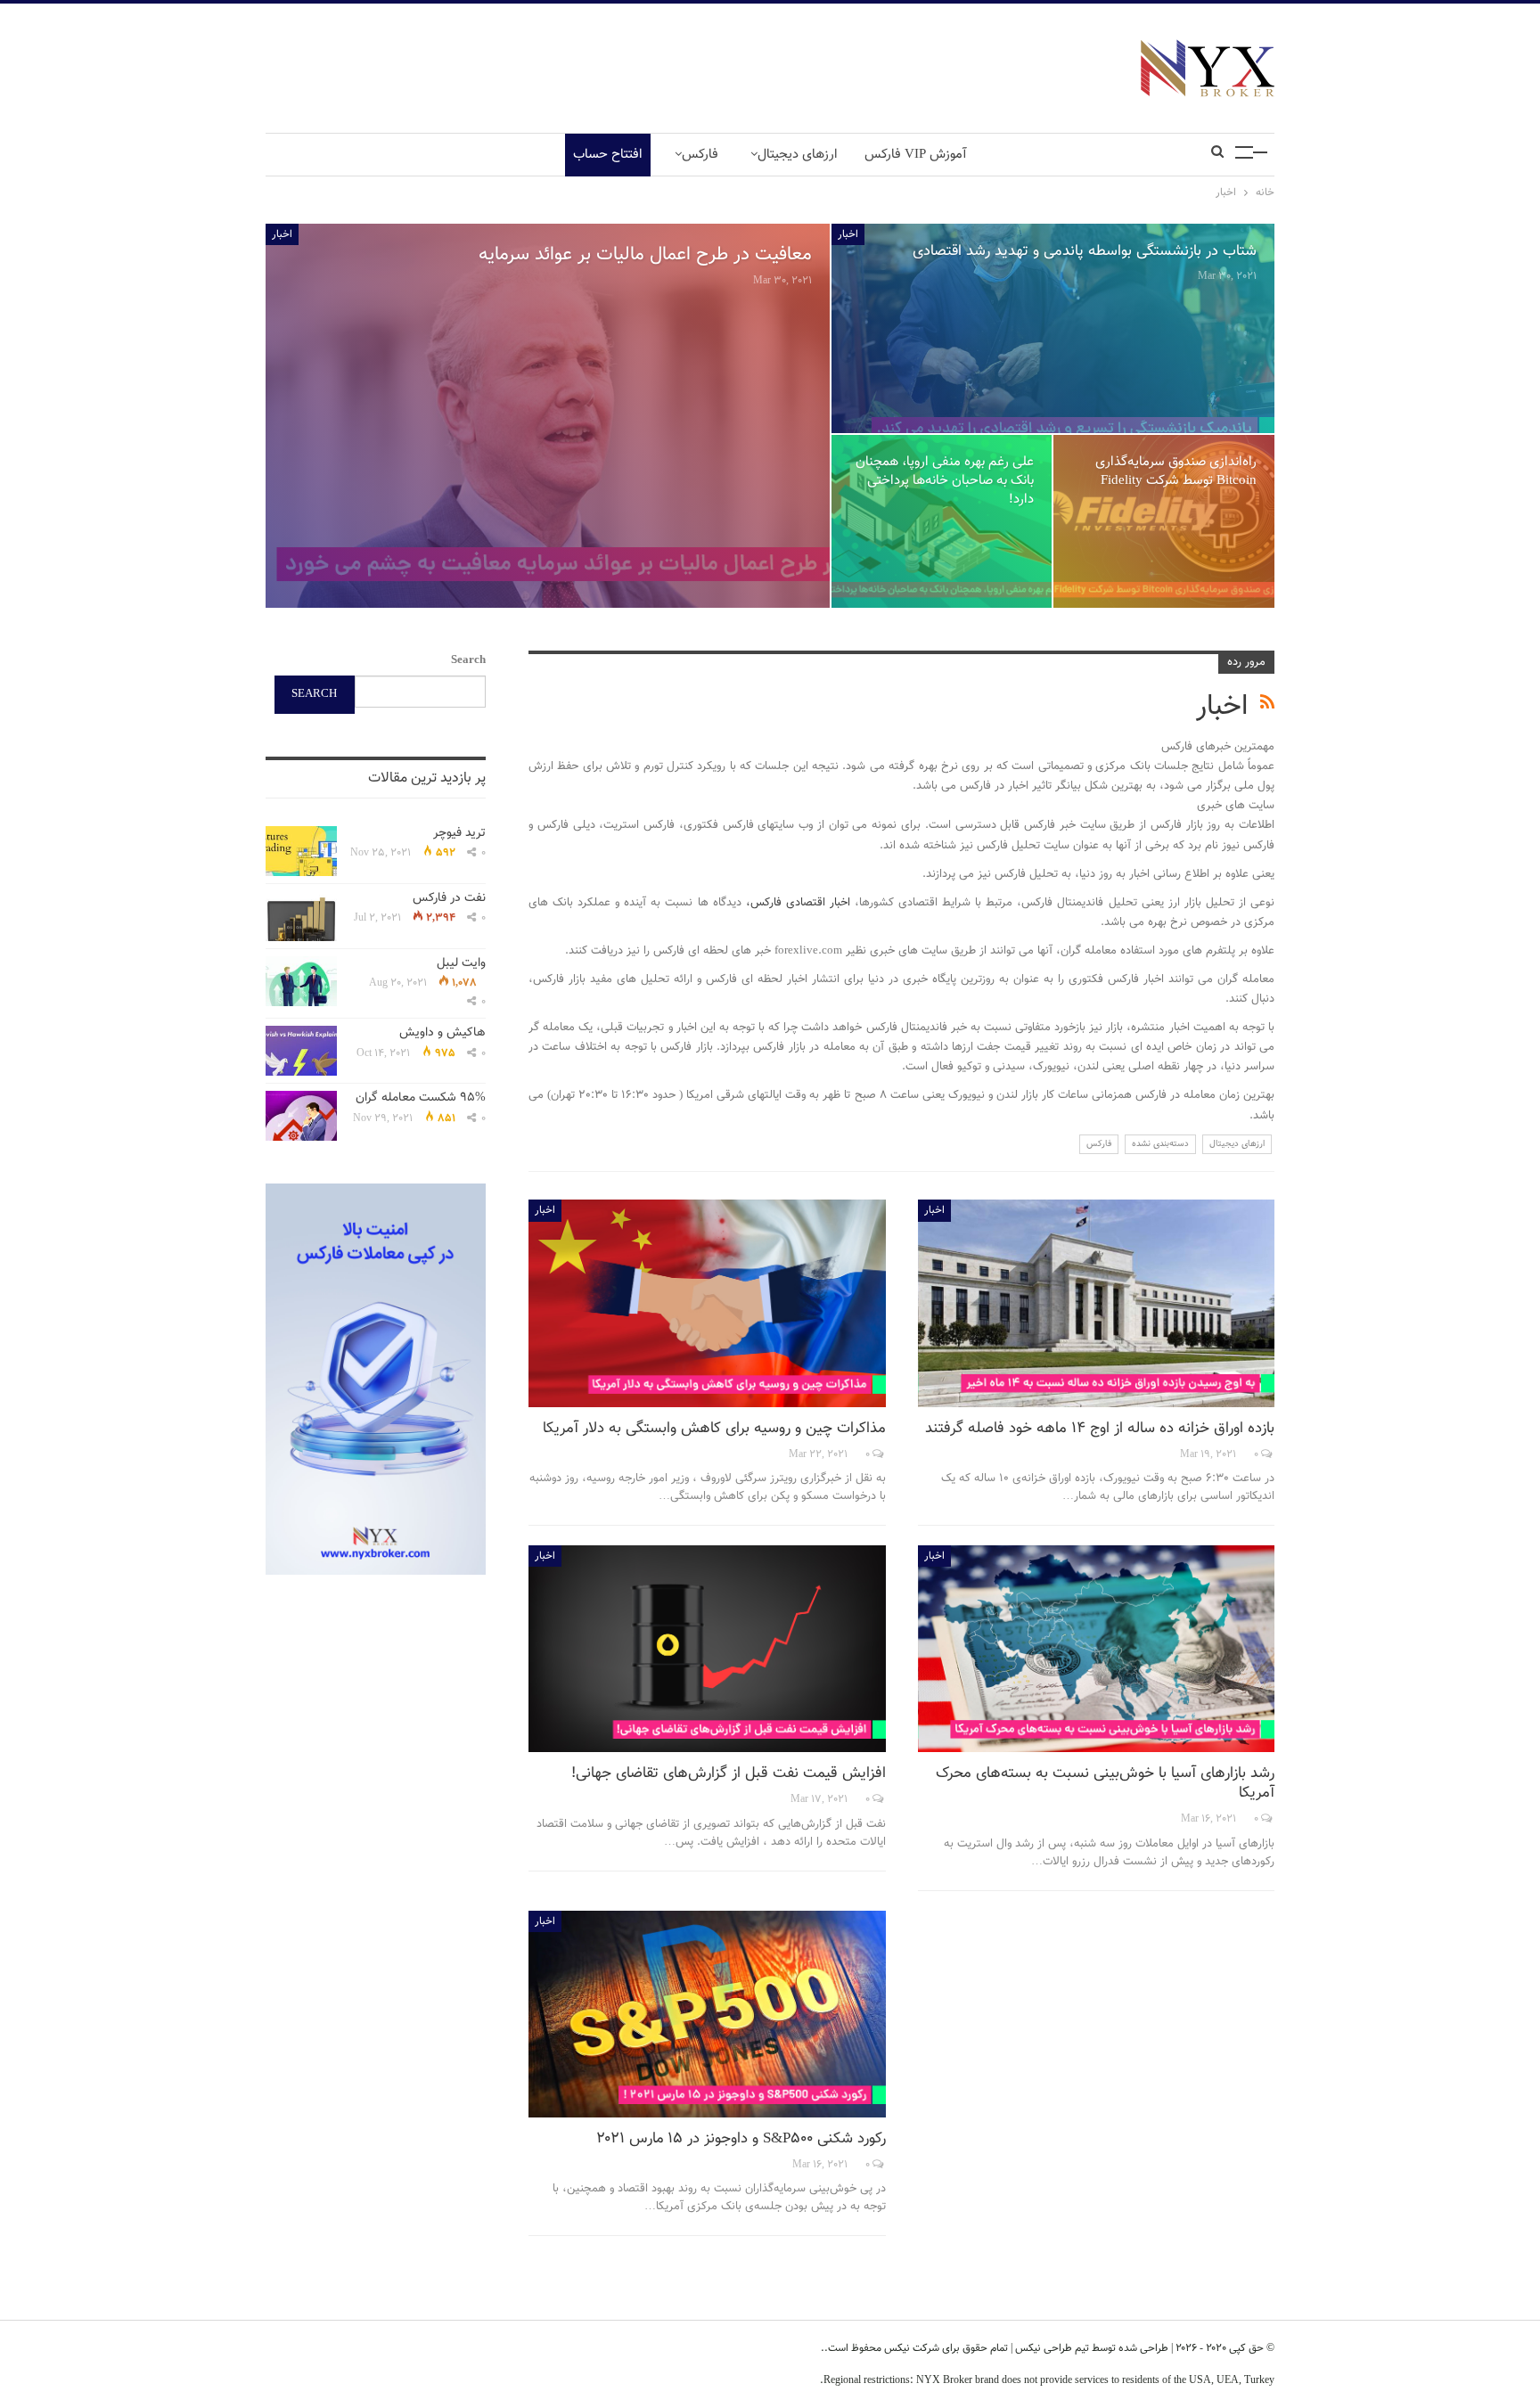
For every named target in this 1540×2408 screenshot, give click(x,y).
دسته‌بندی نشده (1160, 1144)
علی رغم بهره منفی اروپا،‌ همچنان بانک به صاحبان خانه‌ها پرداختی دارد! (945, 480)
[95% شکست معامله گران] (301, 1116)
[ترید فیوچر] (301, 851)
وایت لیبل (461, 963)
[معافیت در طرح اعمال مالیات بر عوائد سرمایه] (548, 416)
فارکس (700, 155)
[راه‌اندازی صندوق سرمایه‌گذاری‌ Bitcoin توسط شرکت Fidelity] (1164, 521)
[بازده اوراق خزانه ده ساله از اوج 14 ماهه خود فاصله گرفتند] (1097, 1303)
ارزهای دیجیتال (798, 155)
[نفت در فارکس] (301, 916)
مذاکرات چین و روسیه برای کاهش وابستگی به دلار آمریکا (714, 1429)
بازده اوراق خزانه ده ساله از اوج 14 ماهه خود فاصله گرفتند (1100, 1429)
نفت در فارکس (449, 898)
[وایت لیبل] (301, 981)
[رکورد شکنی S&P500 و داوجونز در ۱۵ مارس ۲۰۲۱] (707, 2014)
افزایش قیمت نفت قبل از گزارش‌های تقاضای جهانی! (729, 1773)
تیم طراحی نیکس (1051, 2348)
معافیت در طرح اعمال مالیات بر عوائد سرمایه (645, 254)
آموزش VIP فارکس (916, 155)
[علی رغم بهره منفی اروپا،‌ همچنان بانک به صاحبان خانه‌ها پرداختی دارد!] (942, 521)
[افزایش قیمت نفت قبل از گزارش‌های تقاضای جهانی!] (707, 1649)
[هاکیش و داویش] (301, 1051)
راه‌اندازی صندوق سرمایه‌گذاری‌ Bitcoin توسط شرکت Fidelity (1176, 471)
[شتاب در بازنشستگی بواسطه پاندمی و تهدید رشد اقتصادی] (1053, 328)
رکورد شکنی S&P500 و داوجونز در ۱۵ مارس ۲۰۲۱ (741, 2139)
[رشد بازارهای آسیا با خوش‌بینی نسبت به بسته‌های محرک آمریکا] (1097, 1649)
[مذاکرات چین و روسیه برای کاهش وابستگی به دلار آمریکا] (707, 1303)
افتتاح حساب (608, 155)
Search (468, 660)
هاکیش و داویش (442, 1033)
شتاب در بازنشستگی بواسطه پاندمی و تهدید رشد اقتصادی (1085, 251)
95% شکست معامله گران (421, 1098)
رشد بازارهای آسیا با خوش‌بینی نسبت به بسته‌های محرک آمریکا (1105, 1783)
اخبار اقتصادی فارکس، (798, 903)
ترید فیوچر (459, 833)
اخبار (282, 234)
